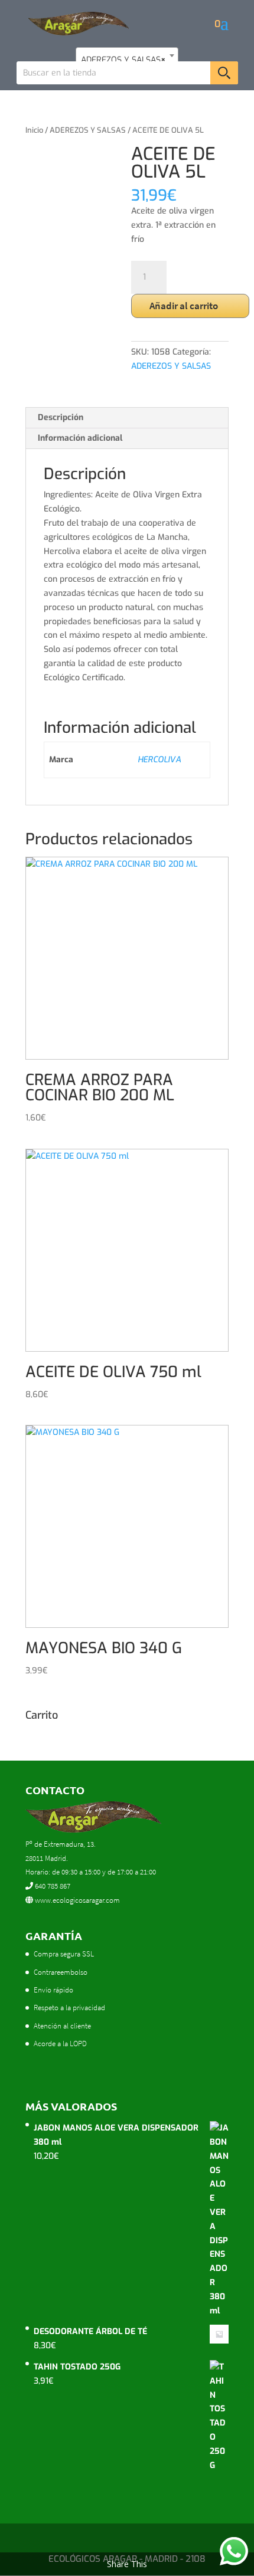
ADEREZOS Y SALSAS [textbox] (123, 60)
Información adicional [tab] (80, 438)
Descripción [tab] (61, 417)
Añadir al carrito (184, 306)
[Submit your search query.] (224, 73)
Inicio (34, 130)
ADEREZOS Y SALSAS (88, 130)
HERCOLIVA (159, 760)
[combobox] (127, 55)
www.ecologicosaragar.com (76, 1900)
